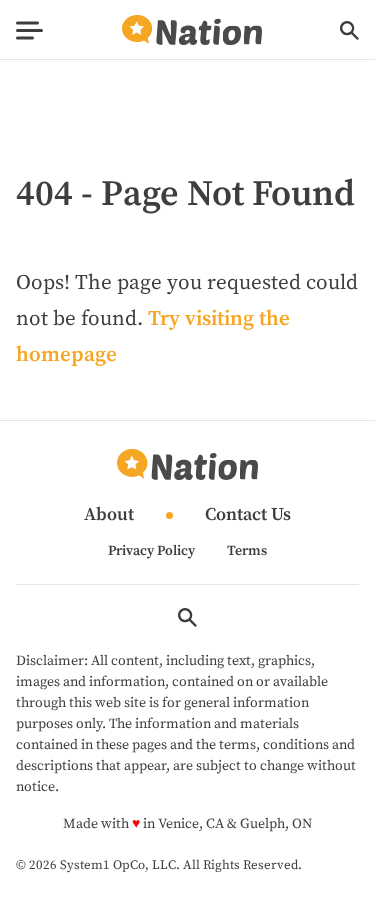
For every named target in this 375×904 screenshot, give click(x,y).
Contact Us (248, 515)
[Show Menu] (29, 30)
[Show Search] (349, 30)
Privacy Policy (151, 551)
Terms (247, 551)
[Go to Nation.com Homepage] (192, 30)
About (109, 515)
